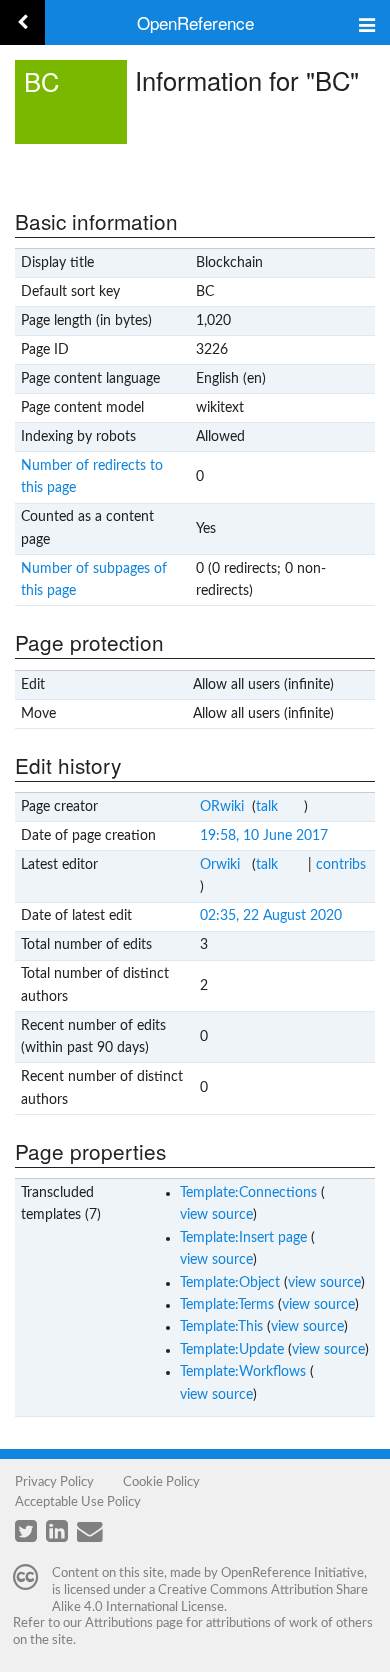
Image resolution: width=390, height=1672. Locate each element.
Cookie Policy (161, 1482)
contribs (341, 865)
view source (216, 1215)
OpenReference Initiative (292, 1573)
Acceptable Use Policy (78, 1502)
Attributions (119, 1623)
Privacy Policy (54, 1482)
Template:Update (232, 1350)
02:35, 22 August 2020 (271, 916)
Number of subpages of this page (94, 580)
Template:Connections (248, 1193)
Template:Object (230, 1283)
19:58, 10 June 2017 (264, 836)
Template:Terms (227, 1305)
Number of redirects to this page (92, 477)
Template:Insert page (243, 1238)
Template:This (221, 1327)
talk (267, 807)
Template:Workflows (243, 1372)
